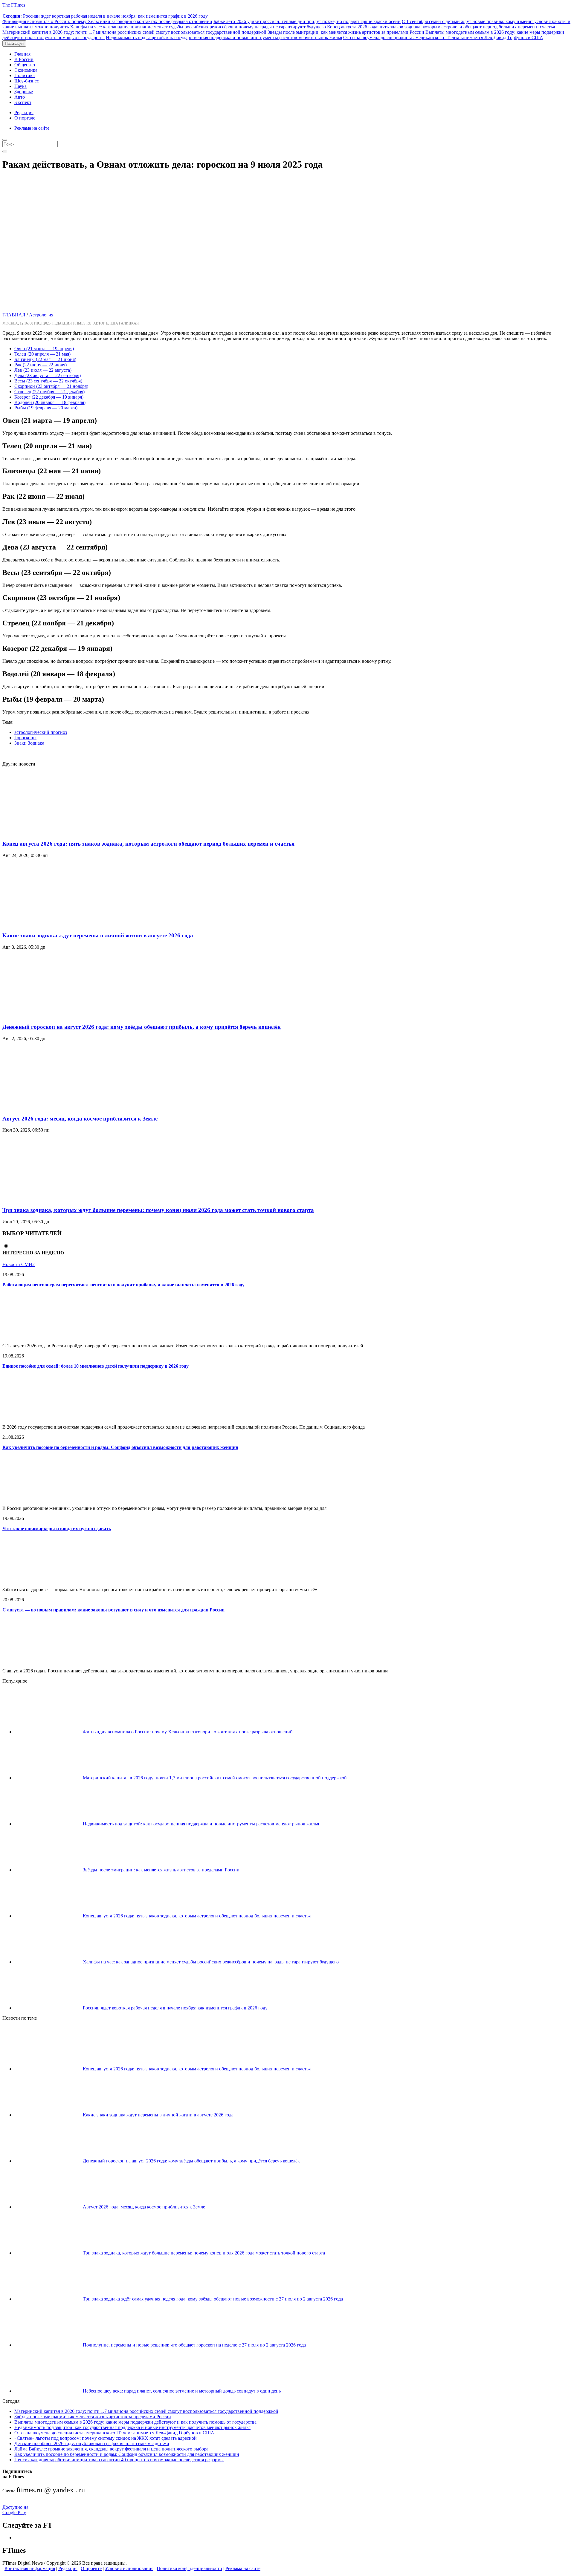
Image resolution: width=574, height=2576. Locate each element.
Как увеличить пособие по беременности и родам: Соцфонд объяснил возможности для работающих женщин (120, 1447)
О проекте (91, 2568)
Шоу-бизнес (27, 81)
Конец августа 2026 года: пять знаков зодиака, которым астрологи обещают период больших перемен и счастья (441, 27)
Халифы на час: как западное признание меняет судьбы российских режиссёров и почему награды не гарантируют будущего (198, 27)
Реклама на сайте (32, 128)
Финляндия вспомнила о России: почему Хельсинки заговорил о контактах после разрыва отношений (107, 21)
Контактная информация (30, 2568)
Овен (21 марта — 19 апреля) (44, 349)
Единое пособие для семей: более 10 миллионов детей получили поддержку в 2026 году (96, 1366)
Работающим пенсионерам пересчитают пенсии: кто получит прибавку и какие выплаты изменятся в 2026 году (123, 1285)
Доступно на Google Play (15, 2510)
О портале (25, 118)
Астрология (41, 315)
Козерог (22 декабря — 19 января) (49, 397)
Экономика (26, 70)
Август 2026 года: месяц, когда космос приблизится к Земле (80, 1119)
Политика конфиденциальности (189, 2568)
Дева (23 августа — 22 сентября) (48, 375)
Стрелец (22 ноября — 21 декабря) (49, 392)
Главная (22, 54)
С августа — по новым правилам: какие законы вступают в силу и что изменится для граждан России (113, 1610)
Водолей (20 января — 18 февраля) (50, 402)
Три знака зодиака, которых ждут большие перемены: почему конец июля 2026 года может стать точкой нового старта (158, 1210)
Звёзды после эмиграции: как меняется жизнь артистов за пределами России (346, 32)
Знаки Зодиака (29, 743)
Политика (25, 75)
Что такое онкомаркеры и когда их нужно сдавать (57, 1529)
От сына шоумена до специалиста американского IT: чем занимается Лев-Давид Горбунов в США (443, 38)
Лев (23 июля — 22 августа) (43, 370)
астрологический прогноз (41, 732)
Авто (20, 97)
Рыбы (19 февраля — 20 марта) (46, 408)
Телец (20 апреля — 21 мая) (42, 354)
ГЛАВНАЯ (14, 315)
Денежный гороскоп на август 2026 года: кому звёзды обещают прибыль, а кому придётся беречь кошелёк (142, 1027)
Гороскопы (25, 738)
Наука (20, 86)
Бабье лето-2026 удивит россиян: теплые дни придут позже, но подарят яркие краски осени (307, 21)
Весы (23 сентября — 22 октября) (48, 381)
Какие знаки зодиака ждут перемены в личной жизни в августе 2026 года (98, 935)
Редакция (24, 113)
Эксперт (23, 102)
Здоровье (24, 92)
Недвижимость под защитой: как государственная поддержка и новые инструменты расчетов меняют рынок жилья (224, 38)
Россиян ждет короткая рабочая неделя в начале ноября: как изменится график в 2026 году (105, 16)
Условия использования (129, 2568)
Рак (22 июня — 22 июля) (41, 365)
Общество (25, 65)
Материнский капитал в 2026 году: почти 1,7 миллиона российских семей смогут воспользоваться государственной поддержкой (134, 32)
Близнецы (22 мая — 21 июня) (45, 359)
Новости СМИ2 (19, 1264)
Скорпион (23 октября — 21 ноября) (51, 386)
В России (24, 59)
